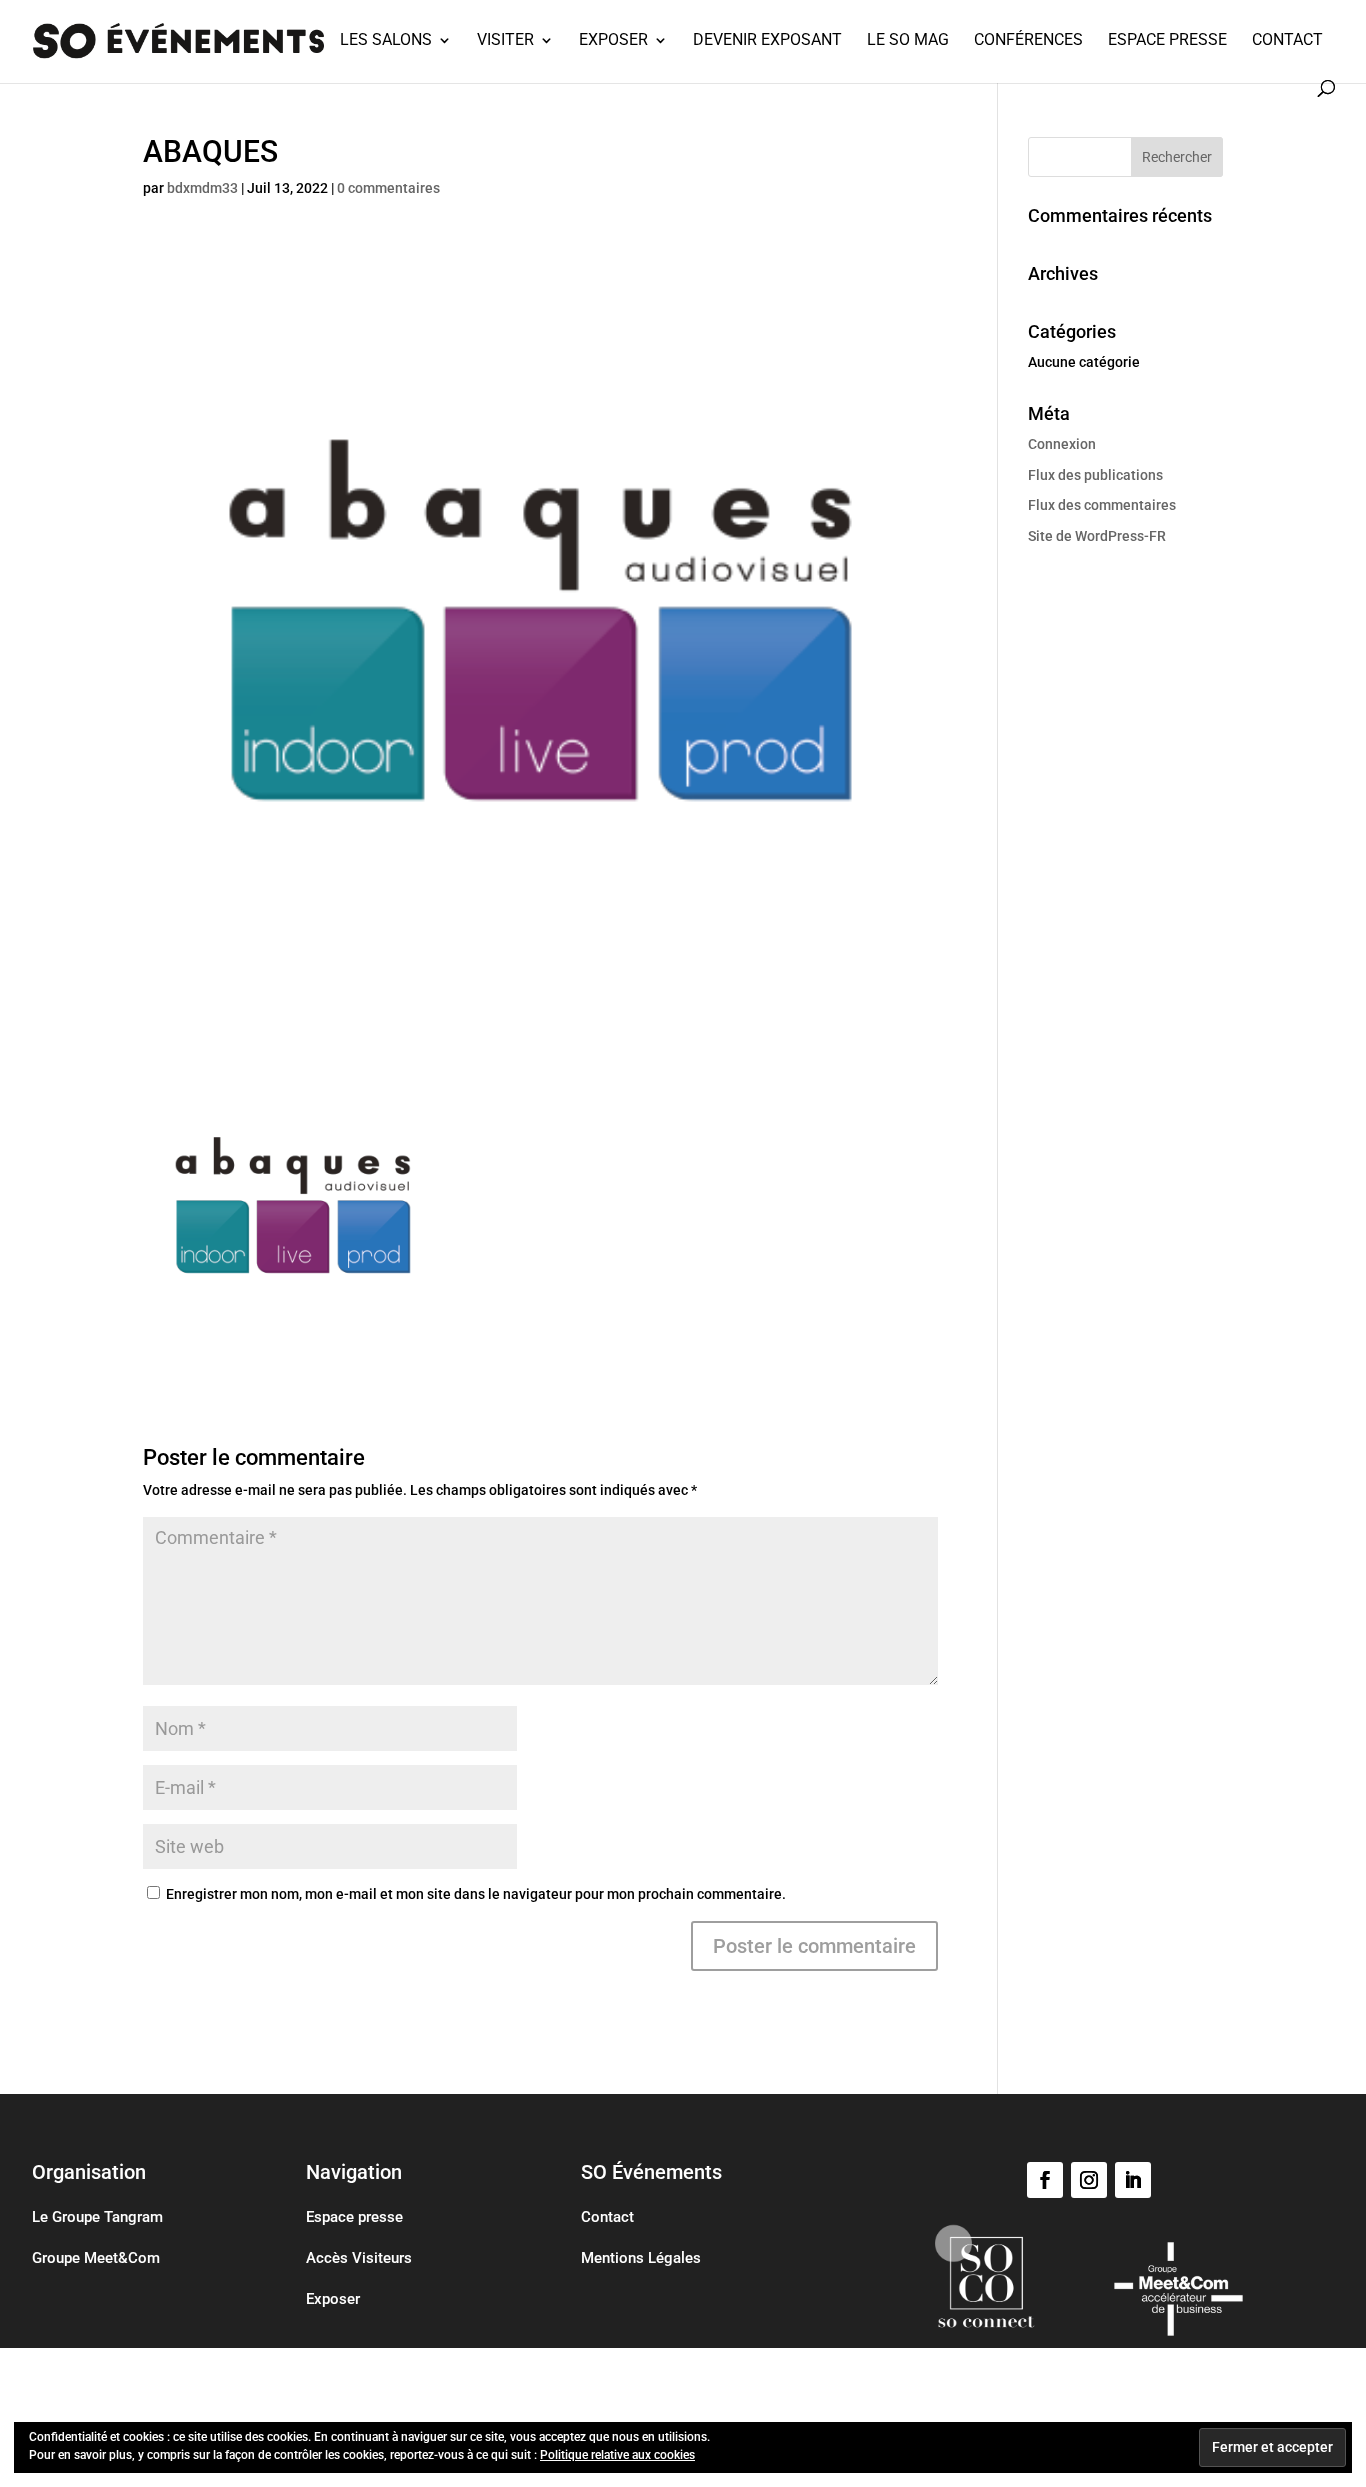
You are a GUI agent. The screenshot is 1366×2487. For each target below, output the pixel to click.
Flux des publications (1095, 475)
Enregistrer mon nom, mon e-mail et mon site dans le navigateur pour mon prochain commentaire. (476, 1894)
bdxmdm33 (202, 188)
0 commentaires (388, 188)
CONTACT (1287, 41)
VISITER (505, 41)
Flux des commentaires (1102, 505)
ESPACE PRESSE (1167, 41)
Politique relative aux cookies (617, 2455)
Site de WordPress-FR (1097, 536)
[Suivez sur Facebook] (1045, 2180)
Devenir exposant (767, 41)
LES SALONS (386, 41)
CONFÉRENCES (1028, 41)
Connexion (1062, 444)
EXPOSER (613, 41)
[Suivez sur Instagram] (1089, 2180)
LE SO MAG (908, 41)
